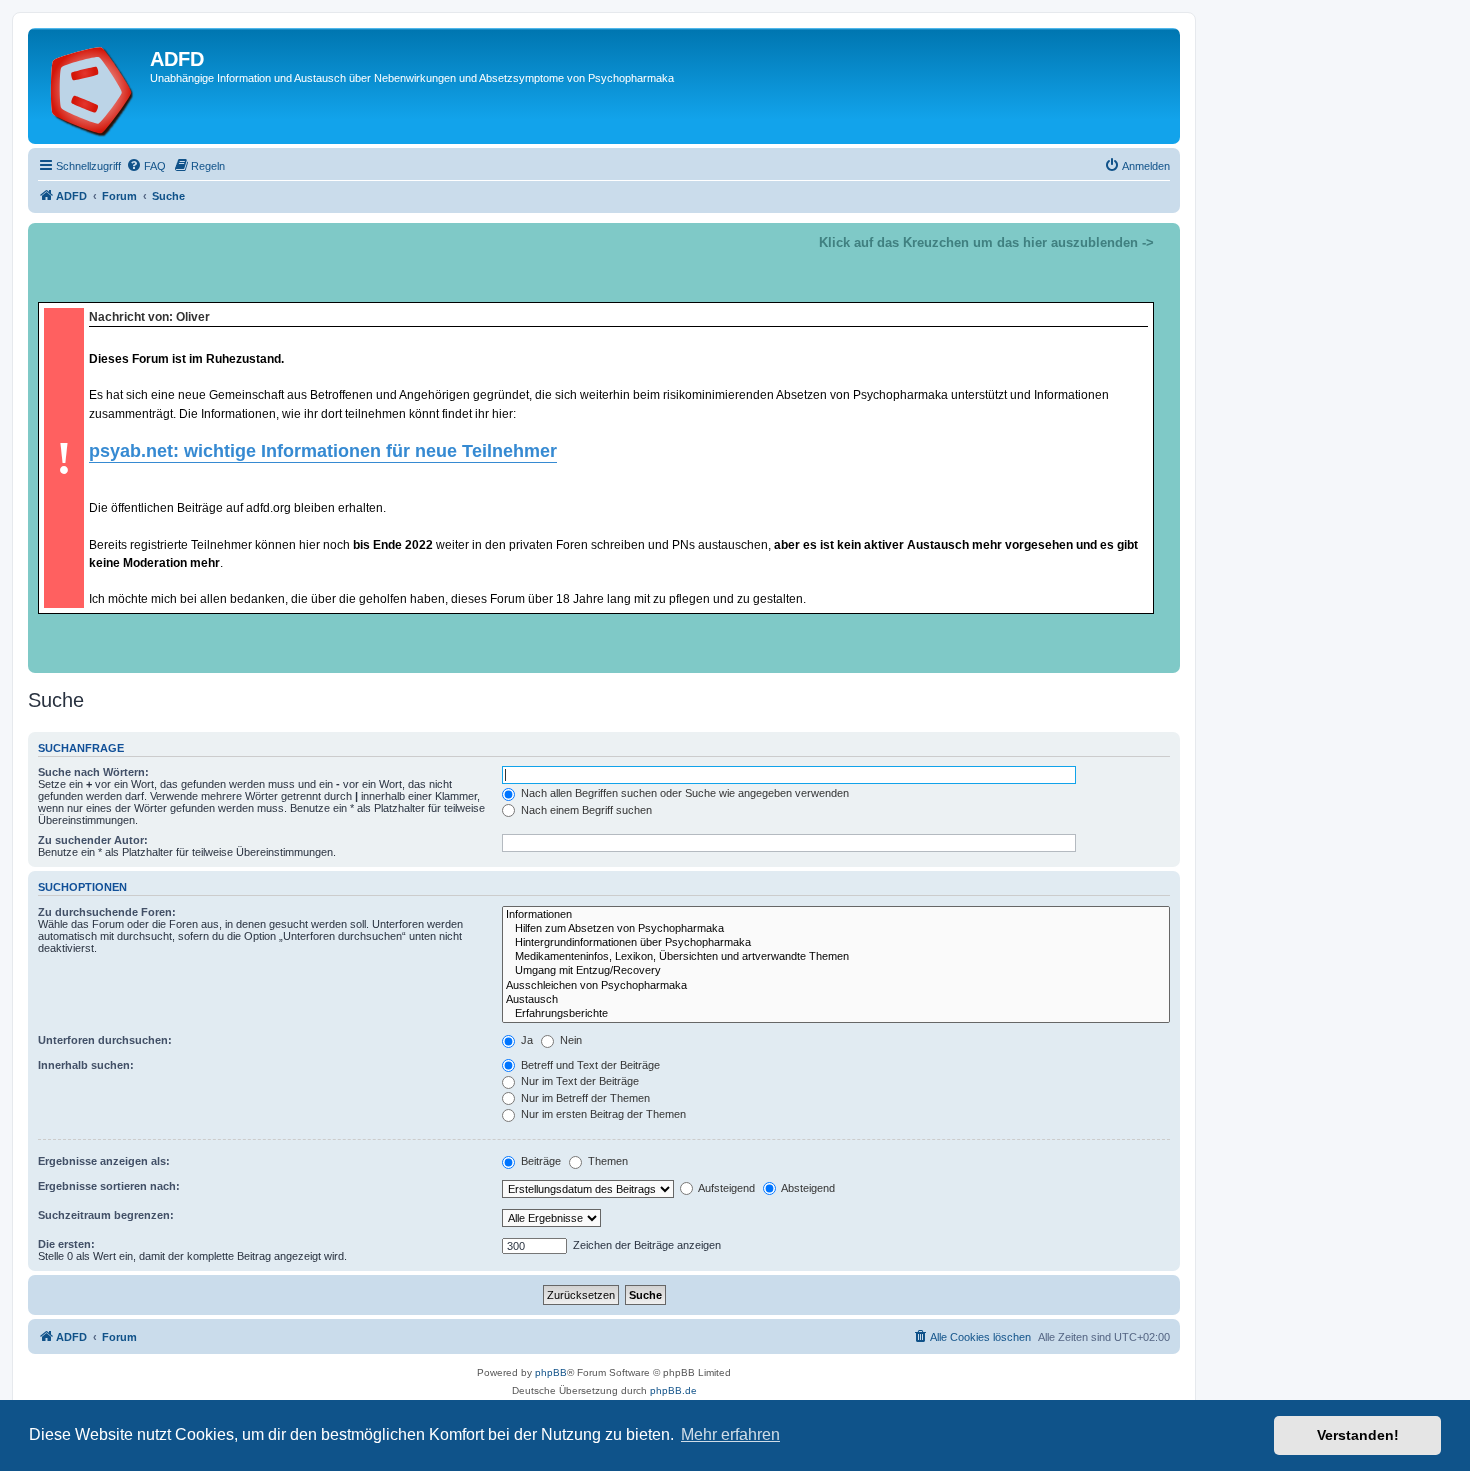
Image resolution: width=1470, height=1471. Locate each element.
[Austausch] (836, 1000)
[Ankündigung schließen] (1164, 239)
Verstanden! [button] (1358, 1435)
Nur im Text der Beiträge (578, 1081)
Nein (569, 1040)
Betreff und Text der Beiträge (589, 1065)
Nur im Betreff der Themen (584, 1098)
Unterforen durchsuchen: (105, 1040)
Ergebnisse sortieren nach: (109, 1186)
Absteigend (807, 1188)
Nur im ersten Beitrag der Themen (602, 1114)
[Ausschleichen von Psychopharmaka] (836, 986)
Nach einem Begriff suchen (585, 810)
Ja (525, 1040)
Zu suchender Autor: (93, 840)
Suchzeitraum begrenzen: (106, 1215)
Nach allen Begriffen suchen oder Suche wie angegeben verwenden (683, 793)
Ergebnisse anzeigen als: (104, 1161)
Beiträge (539, 1161)
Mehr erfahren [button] (730, 1434)
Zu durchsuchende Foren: (107, 912)
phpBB (551, 1372)
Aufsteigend (725, 1188)
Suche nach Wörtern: (93, 772)
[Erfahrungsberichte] (836, 1014)
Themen (606, 1161)
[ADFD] (91, 86)
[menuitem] (146, 166)
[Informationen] (836, 915)
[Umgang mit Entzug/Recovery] (836, 971)
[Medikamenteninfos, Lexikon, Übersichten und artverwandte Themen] (836, 957)
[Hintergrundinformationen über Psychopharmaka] (836, 943)
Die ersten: (66, 1244)
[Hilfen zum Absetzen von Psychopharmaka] (836, 929)
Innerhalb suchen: (86, 1065)
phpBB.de (673, 1390)
